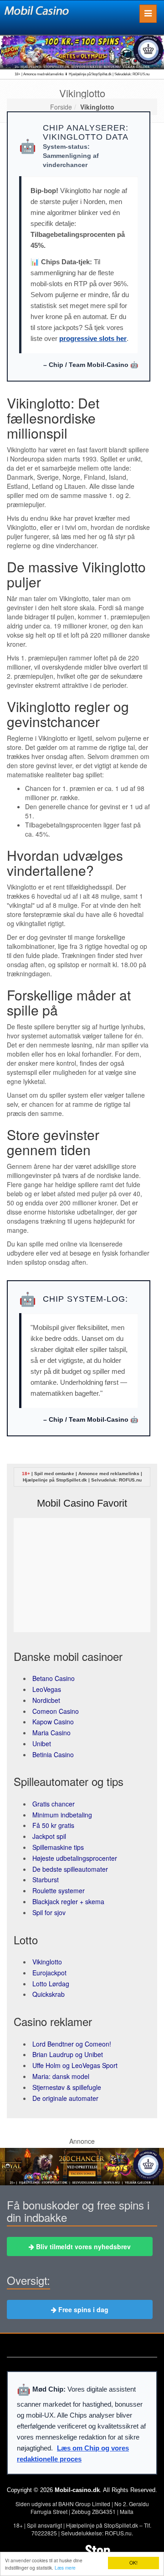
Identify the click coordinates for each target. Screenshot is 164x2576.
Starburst (46, 1880)
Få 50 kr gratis (53, 1825)
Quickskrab (49, 1994)
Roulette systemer (59, 1890)
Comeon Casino (56, 1711)
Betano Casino (54, 1678)
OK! (133, 2563)
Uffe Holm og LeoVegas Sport (75, 2065)
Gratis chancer (54, 1804)
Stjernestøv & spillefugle (67, 2087)
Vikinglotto (47, 1962)
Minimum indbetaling (62, 1815)
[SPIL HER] (82, 52)
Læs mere (65, 2568)
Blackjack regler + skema (68, 1901)
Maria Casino (51, 1733)
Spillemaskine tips (58, 1847)
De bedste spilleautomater (70, 1869)
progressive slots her (93, 338)
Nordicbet (46, 1700)
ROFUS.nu (130, 1480)
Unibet (42, 1744)
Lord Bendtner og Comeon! (72, 2044)
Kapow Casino (53, 1722)
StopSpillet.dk (72, 1480)
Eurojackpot (49, 1973)
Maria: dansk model (61, 2076)
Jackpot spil (49, 1836)
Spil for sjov (49, 1912)
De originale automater (65, 2098)
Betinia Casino (53, 1754)
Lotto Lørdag (51, 1984)
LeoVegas (47, 1689)
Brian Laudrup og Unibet (68, 2054)
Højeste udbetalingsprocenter (75, 1858)
